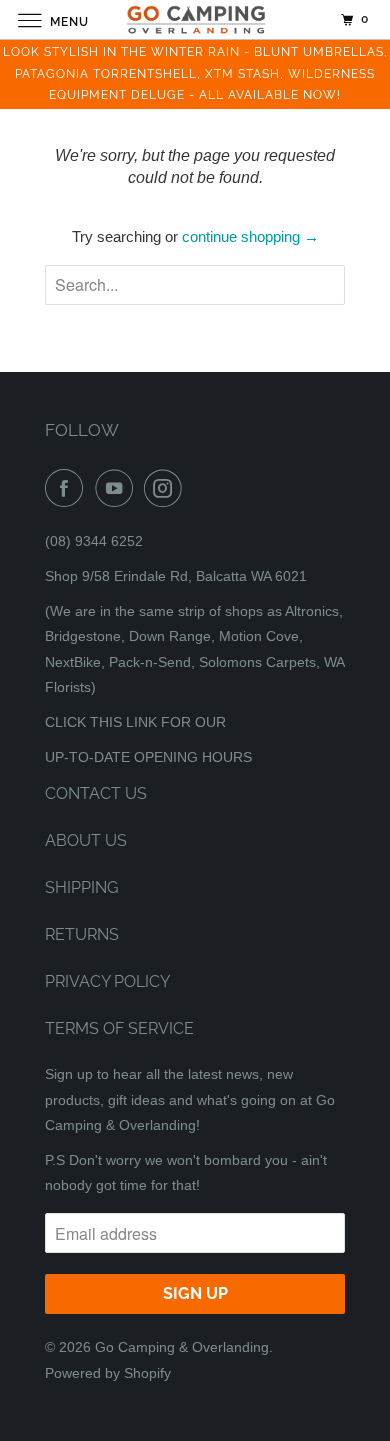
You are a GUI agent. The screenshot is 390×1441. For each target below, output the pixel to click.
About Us (86, 840)
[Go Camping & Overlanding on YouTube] (118, 488)
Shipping (81, 887)
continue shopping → (250, 236)
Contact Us (96, 793)
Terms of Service (119, 1028)
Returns (82, 934)
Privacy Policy (107, 981)
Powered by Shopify (108, 1373)
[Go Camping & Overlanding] (195, 19)
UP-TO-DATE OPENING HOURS (148, 757)
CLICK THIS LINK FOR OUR (135, 722)
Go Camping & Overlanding (182, 1347)
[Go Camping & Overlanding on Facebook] (68, 488)
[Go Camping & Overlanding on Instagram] (167, 488)
